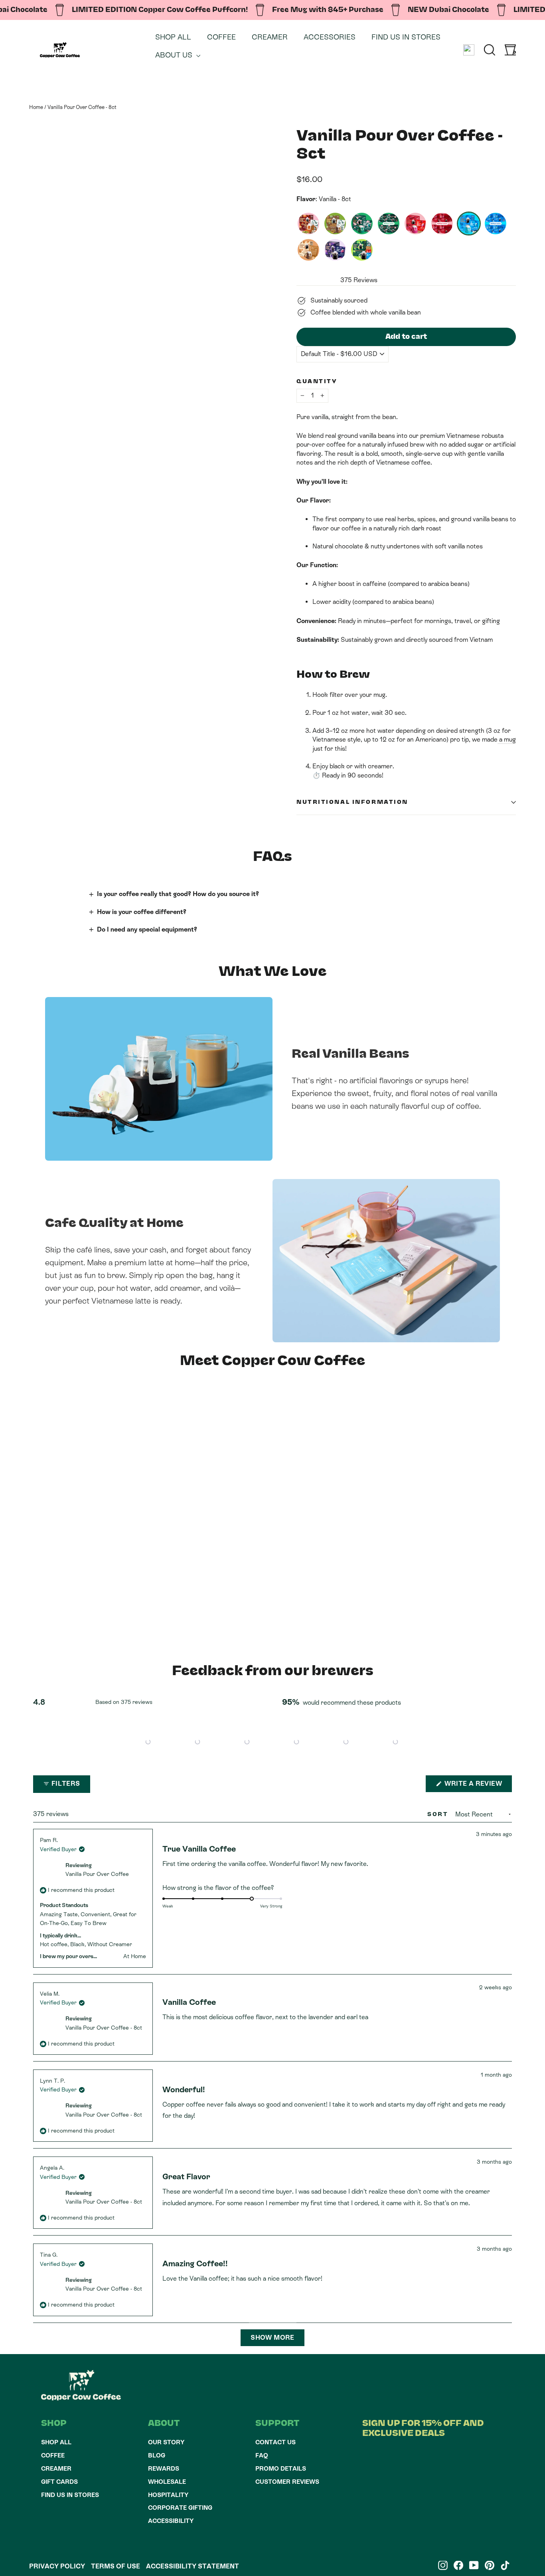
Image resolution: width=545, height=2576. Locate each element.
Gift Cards (59, 2482)
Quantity (317, 382)
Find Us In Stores (406, 37)
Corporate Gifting (180, 2508)
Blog (157, 2455)
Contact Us (275, 2442)
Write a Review (477, 1786)
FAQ (262, 2455)
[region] (272, 1742)
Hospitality (168, 2495)
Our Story (166, 2442)
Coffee (221, 37)
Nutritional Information (352, 802)
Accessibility (171, 2521)
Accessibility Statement (193, 2566)
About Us (175, 55)
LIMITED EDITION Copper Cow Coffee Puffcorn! (160, 10)
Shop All (173, 37)
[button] (148, 1742)
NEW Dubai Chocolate (448, 10)
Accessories (330, 37)
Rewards (164, 2468)
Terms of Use (116, 2566)
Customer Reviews (287, 2482)
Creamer (270, 37)
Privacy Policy (57, 2566)
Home (36, 107)
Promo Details (281, 2468)
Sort (439, 1814)
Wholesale (167, 2482)
